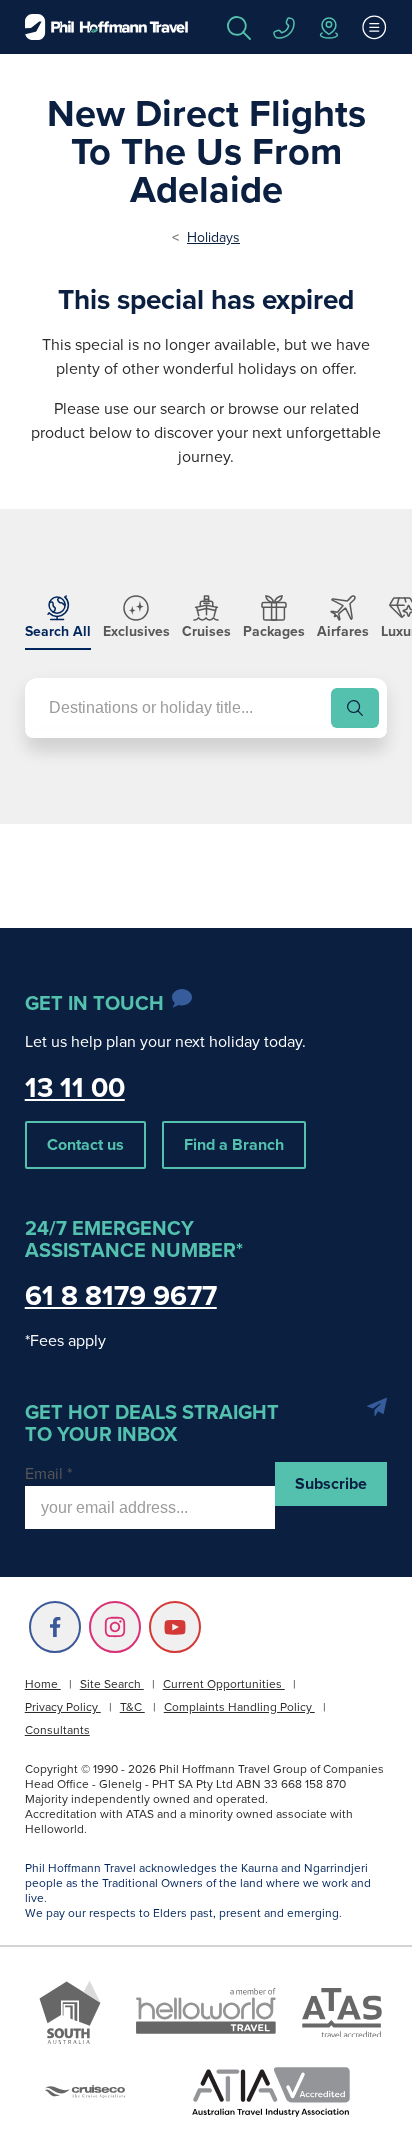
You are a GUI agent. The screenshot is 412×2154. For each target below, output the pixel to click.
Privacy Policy (63, 1707)
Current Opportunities (224, 1684)
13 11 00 (75, 1087)
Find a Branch (234, 1144)
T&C (132, 1707)
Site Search (112, 1684)
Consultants (57, 1730)
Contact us (85, 1144)
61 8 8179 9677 (121, 1295)
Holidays (213, 237)
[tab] (58, 623)
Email (48, 1473)
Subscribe (331, 1483)
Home (43, 1684)
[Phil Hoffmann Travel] (106, 27)
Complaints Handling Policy (239, 1707)
